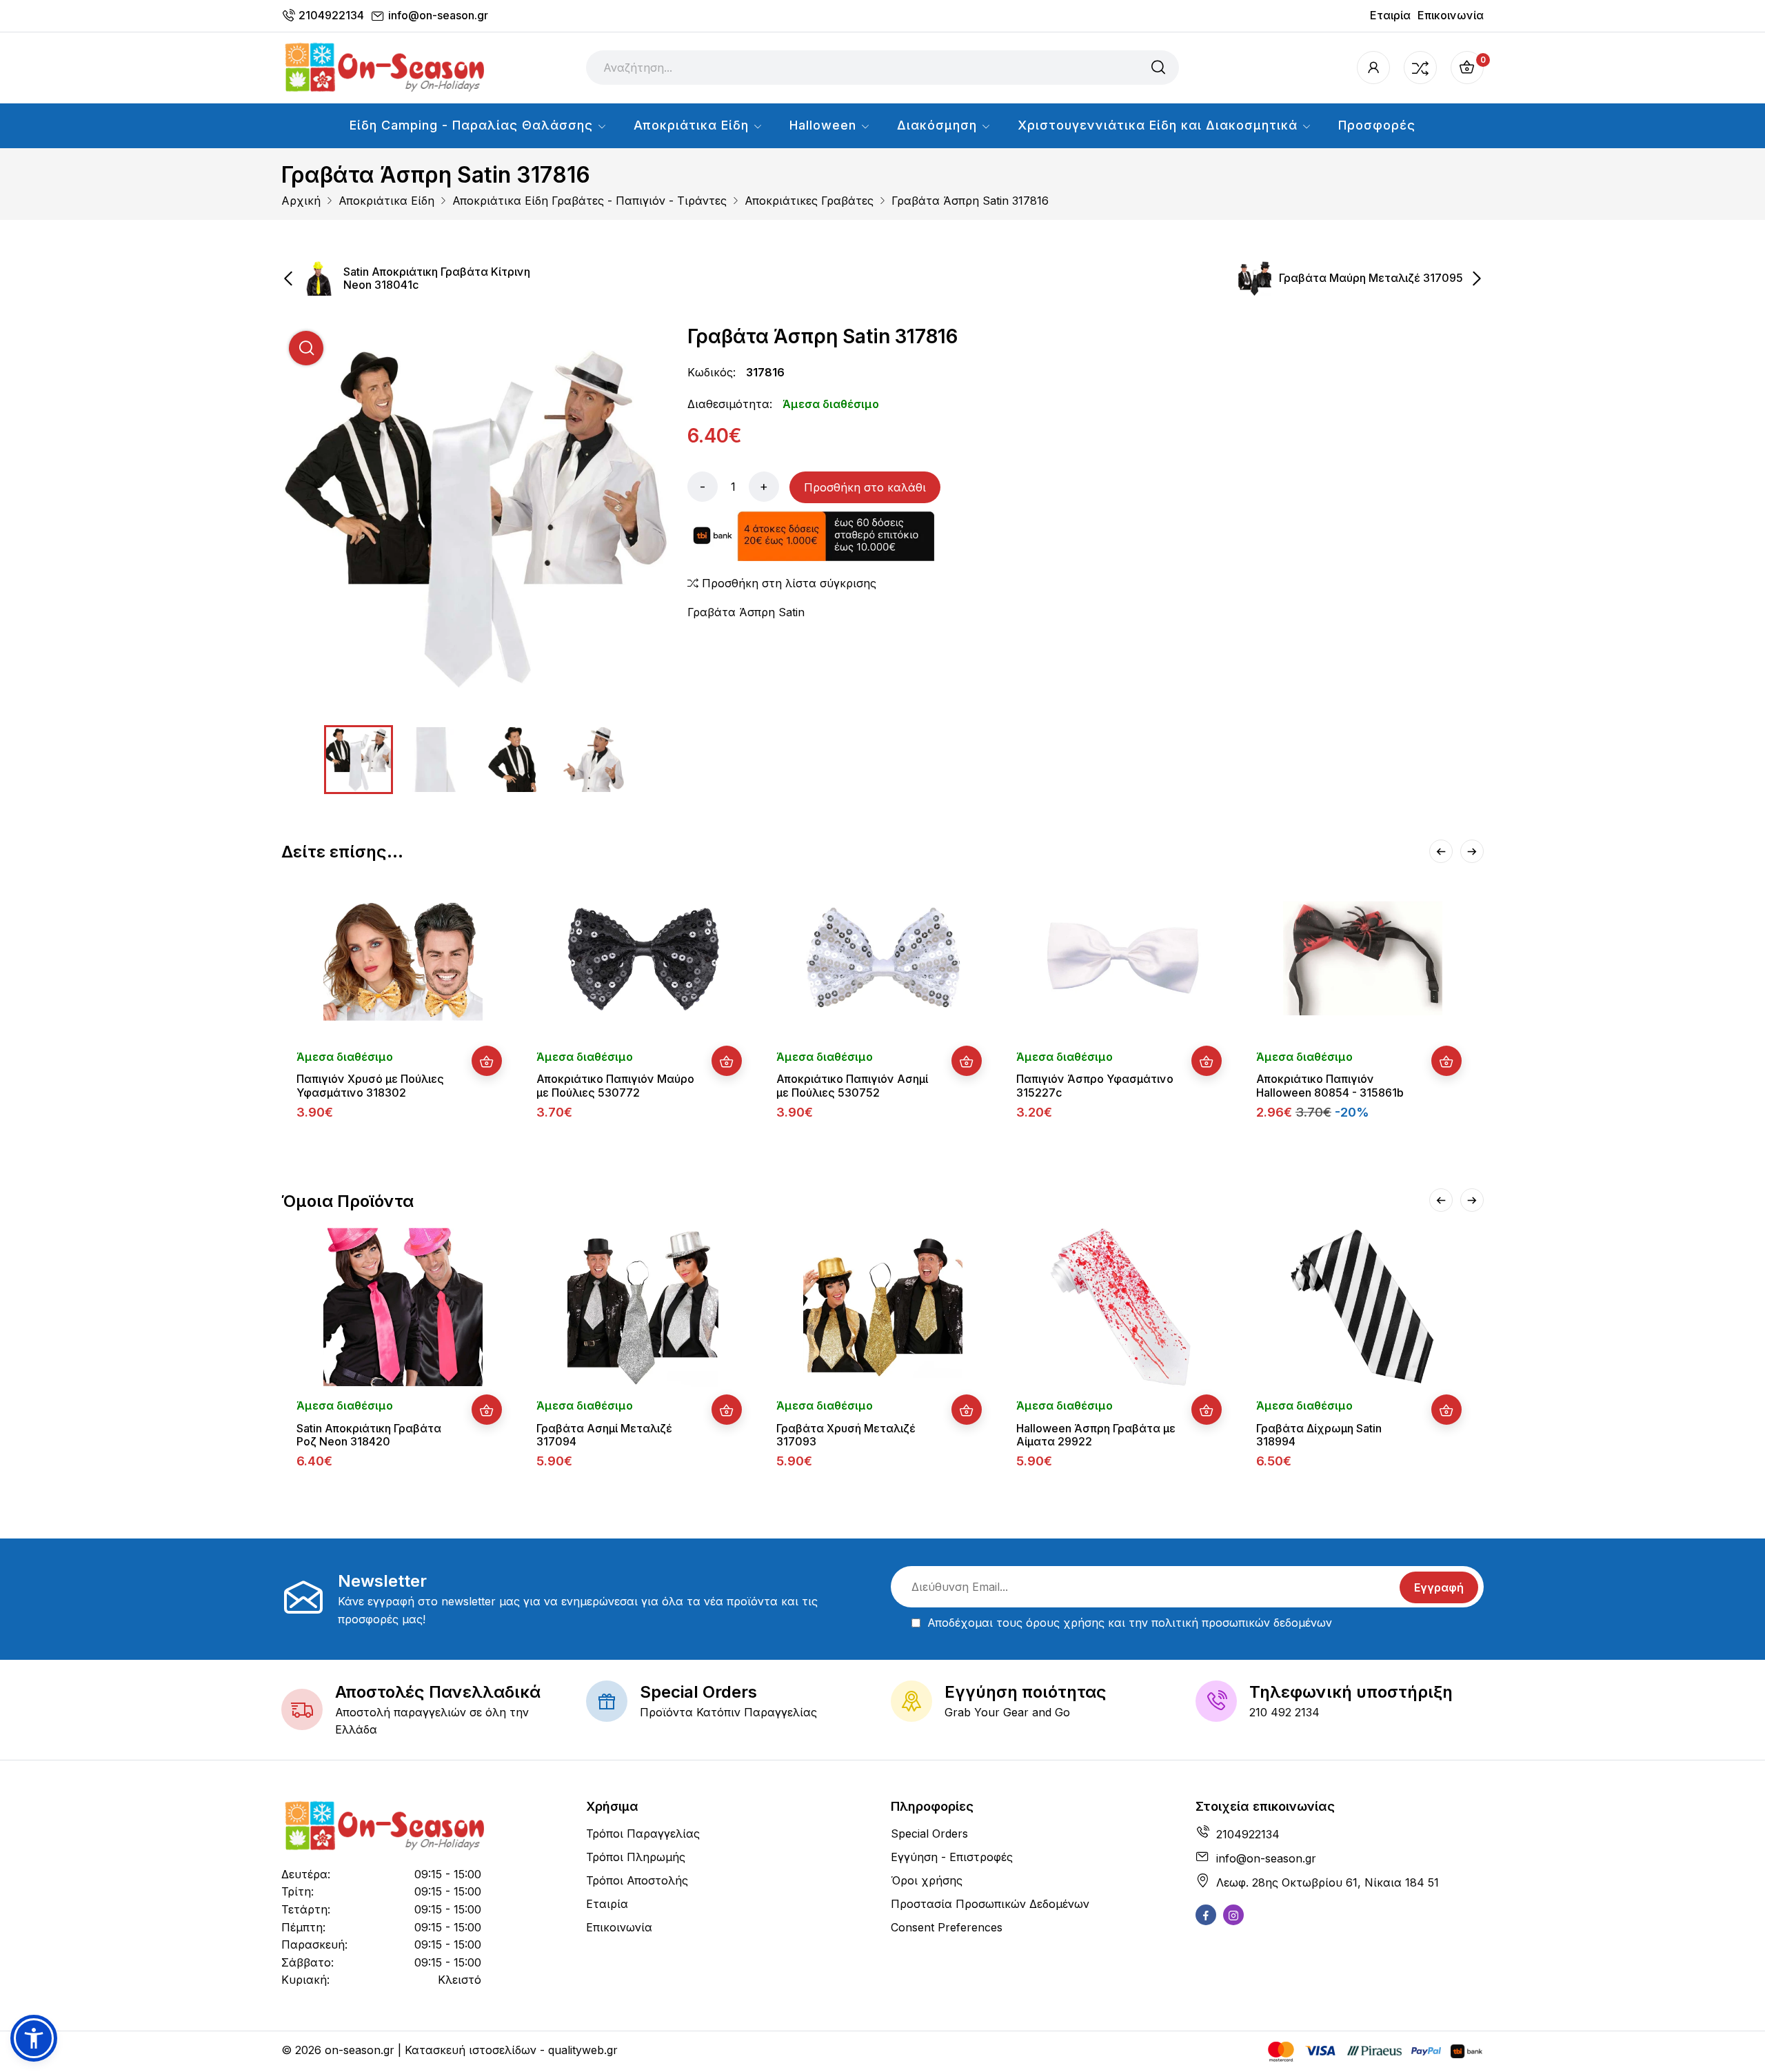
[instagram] (1233, 1915)
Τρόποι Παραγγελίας (643, 1834)
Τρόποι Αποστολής (637, 1880)
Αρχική (301, 201)
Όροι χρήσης (927, 1880)
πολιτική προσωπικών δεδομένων (1242, 1623)
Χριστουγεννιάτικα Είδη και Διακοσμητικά (1160, 125)
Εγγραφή (1439, 1587)
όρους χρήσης (1065, 1623)
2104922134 (331, 15)
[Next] (1472, 851)
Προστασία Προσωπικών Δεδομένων (990, 1904)
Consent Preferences (947, 1927)
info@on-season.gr (438, 15)
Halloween (825, 125)
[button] (34, 2038)
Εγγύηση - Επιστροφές (952, 1857)
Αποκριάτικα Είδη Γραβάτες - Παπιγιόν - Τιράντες (589, 201)
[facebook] (1206, 1915)
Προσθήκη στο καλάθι (865, 487)
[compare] (1420, 68)
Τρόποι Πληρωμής (636, 1857)
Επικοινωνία (1451, 15)
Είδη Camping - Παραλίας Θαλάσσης (473, 125)
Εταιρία (1390, 15)
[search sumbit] (1158, 68)
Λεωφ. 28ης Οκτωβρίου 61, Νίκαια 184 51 (1328, 1882)
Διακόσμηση (939, 125)
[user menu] (1373, 68)
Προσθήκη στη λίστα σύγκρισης (787, 583)
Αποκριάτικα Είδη (693, 125)
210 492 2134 (1284, 1712)
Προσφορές (1377, 125)
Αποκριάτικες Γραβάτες (809, 201)
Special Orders (929, 1834)
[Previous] (1441, 851)
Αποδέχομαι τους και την (1130, 1623)
